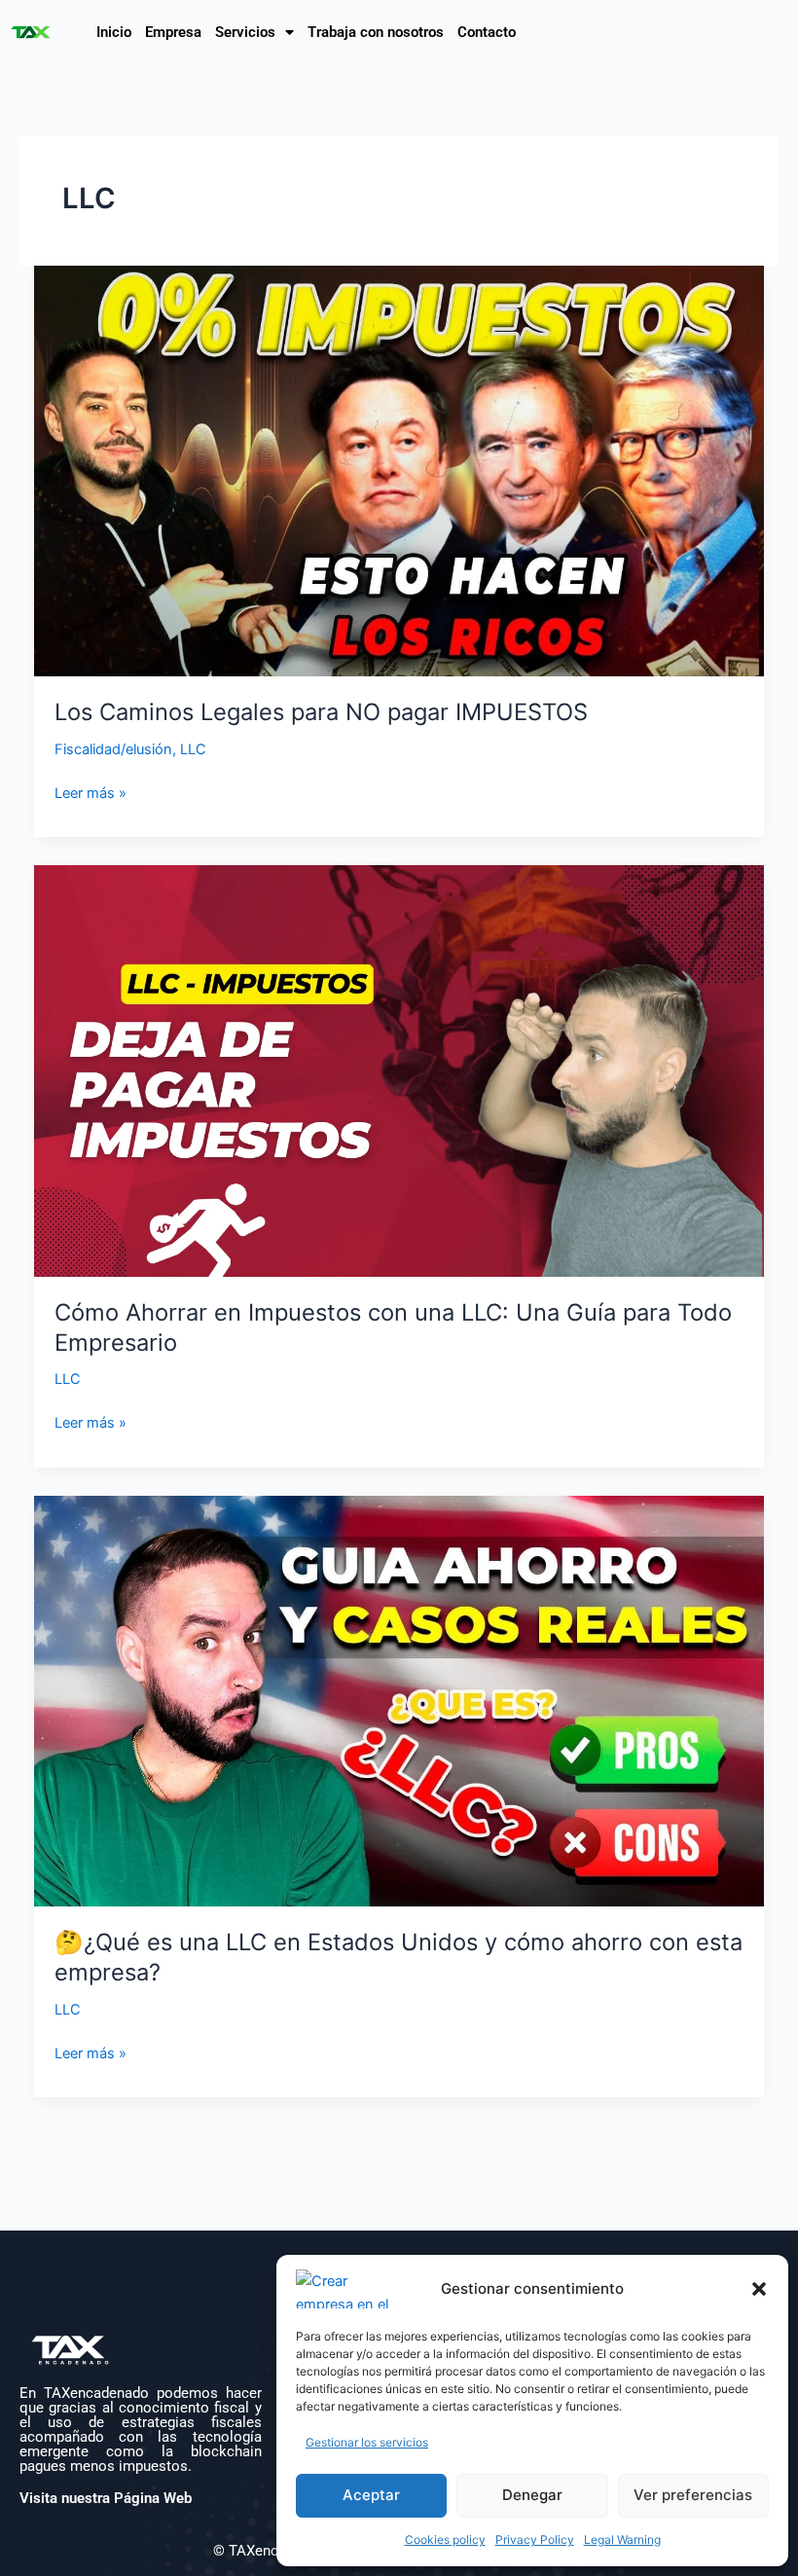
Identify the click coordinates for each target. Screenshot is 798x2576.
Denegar (532, 2495)
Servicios (245, 32)
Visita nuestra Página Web (106, 2498)
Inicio (114, 32)
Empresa (173, 32)
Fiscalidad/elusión (113, 749)
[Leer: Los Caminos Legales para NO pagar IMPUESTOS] (399, 470)
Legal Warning (622, 2540)
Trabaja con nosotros (376, 32)
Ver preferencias (693, 2495)
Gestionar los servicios (367, 2442)
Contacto (487, 32)
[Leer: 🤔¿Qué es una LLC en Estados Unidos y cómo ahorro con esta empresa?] (399, 1700)
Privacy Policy (535, 2540)
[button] (759, 2289)
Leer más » (91, 792)
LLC (193, 749)
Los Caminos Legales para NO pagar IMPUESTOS (321, 712)
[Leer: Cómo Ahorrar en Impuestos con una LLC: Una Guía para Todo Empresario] (399, 1070)
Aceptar (371, 2495)
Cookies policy (445, 2540)
